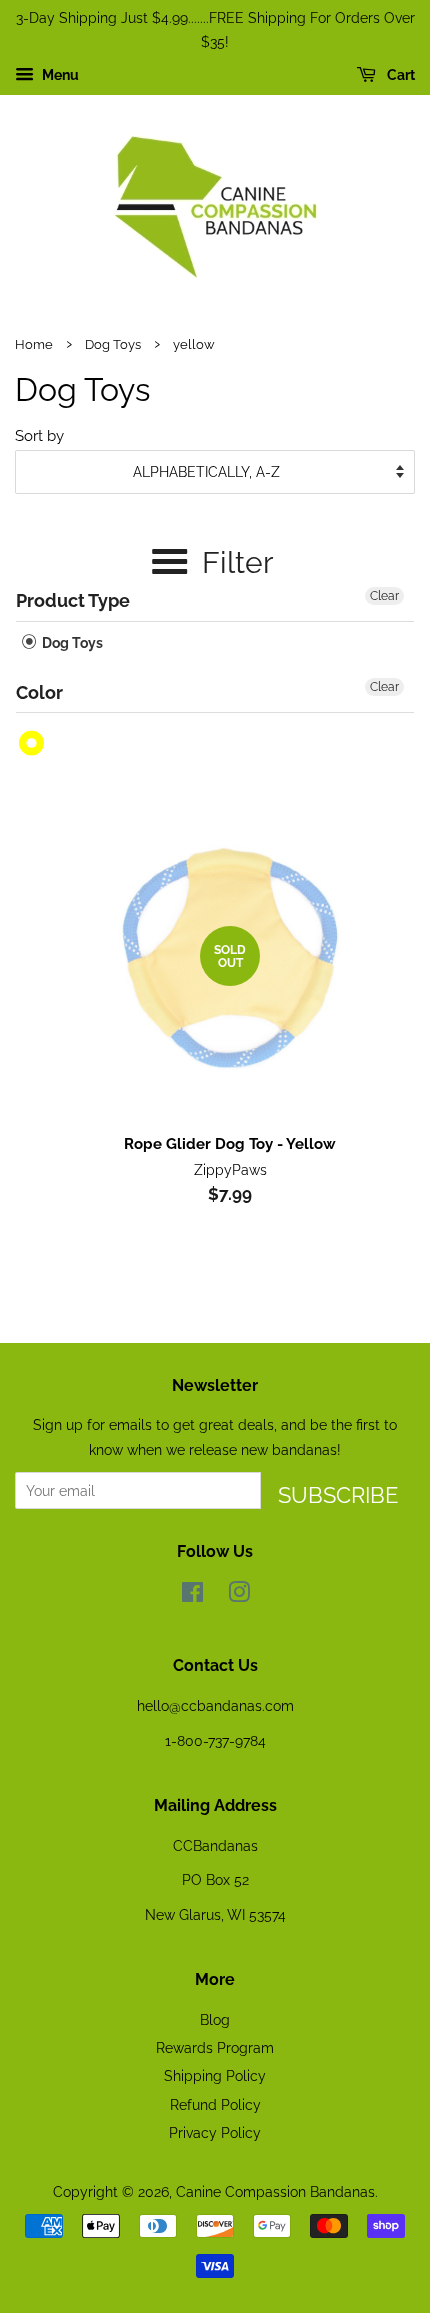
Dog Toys (113, 344)
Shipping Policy (215, 2075)
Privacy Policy (215, 2132)
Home (34, 344)
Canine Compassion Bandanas (275, 2191)
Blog (215, 2019)
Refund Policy (215, 2104)
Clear (384, 596)
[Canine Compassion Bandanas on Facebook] (192, 1595)
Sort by (39, 436)
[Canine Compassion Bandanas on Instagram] (239, 1595)
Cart (399, 75)
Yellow (32, 743)
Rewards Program (215, 2047)
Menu (59, 75)
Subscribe (338, 1495)
